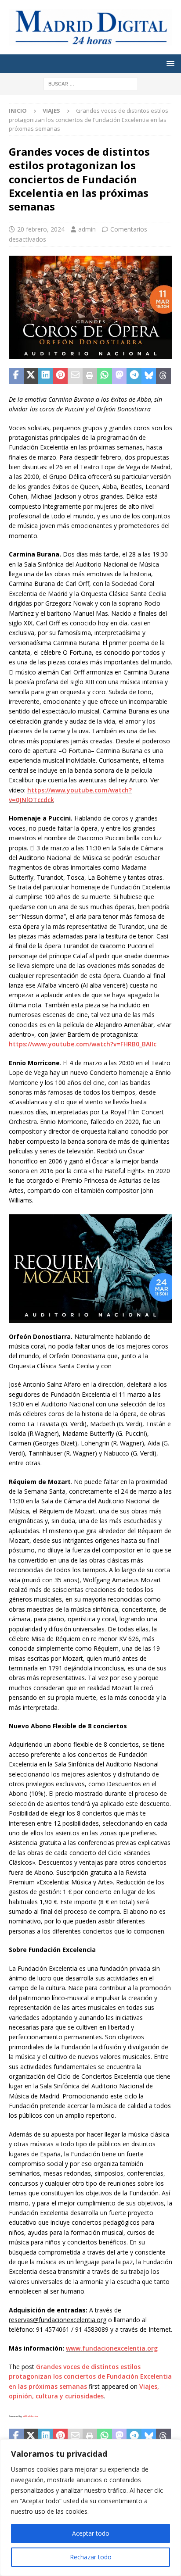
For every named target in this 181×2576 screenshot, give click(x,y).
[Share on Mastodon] (119, 376)
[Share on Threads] (163, 376)
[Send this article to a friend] (75, 376)
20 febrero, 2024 (41, 229)
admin (87, 229)
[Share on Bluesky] (149, 376)
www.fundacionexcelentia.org (112, 2348)
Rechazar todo (91, 2557)
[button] (169, 63)
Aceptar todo (91, 2533)
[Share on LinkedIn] (46, 376)
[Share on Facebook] (16, 376)
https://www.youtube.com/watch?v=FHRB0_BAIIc (83, 1044)
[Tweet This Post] (31, 376)
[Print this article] (90, 376)
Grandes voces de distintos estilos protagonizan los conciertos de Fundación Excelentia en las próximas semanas (90, 2376)
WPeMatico (30, 2416)
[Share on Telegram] (134, 376)
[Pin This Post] (61, 376)
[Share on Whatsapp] (105, 376)
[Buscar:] (91, 83)
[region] (90, 2508)
